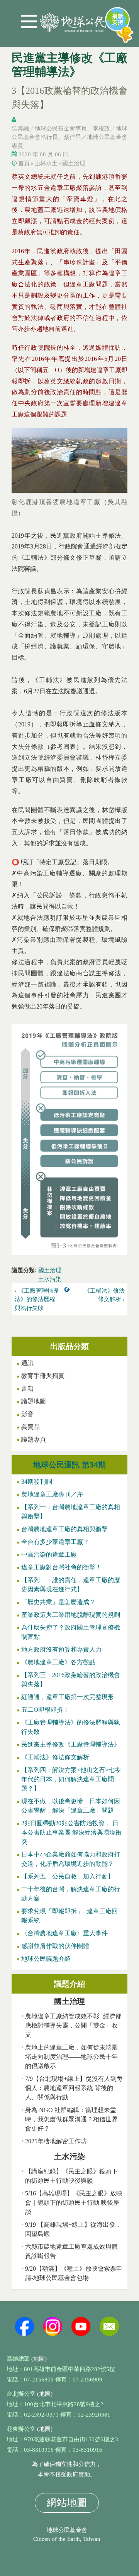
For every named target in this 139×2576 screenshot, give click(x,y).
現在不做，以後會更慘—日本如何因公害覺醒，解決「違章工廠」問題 (71, 1806)
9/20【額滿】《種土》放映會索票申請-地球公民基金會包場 (74, 2273)
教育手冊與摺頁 (43, 1376)
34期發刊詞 (37, 1482)
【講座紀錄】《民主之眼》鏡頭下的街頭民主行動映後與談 (71, 2176)
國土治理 (74, 163)
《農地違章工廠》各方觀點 (58, 1662)
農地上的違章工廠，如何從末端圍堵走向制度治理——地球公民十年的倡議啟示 (71, 2057)
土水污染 (50, 1279)
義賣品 (31, 1427)
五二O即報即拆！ (45, 1710)
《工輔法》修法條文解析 (55, 1757)
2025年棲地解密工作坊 (56, 2141)
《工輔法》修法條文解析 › (104, 1295)
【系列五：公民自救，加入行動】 (68, 1876)
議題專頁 (34, 1439)
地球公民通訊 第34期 (69, 1465)
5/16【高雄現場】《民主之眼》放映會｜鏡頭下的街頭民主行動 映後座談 (74, 2203)
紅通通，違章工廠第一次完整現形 (68, 1697)
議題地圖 (34, 1401)
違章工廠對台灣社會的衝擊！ (61, 1567)
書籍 (27, 1389)
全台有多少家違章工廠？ (55, 1542)
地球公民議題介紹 (46, 1959)
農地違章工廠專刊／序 (52, 1494)
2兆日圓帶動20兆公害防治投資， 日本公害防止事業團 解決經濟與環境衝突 (71, 1832)
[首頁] (73, 19)
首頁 (24, 163)
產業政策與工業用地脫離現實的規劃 (71, 1615)
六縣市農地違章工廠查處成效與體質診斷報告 (71, 2251)
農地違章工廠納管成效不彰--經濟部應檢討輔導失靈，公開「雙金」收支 (73, 2025)
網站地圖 (67, 2503)
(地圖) (39, 2359)
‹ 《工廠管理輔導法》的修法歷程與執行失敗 (37, 1299)
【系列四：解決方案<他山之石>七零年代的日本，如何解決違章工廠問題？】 (71, 1779)
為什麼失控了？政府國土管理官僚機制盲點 (71, 1632)
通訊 (27, 1363)
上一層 (69, 1291)
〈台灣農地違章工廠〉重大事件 (64, 1933)
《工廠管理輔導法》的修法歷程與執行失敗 (71, 1727)
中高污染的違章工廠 (49, 1555)
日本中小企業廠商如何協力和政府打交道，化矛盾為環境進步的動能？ (71, 1859)
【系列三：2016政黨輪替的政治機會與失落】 (71, 1680)
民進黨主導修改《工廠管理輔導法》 (71, 1744)
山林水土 (46, 163)
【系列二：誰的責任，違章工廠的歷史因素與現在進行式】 (71, 1585)
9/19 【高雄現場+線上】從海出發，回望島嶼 (73, 2229)
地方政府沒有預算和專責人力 (61, 1649)
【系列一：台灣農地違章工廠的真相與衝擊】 (71, 1512)
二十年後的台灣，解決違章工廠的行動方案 (71, 1894)
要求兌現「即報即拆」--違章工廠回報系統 (69, 1916)
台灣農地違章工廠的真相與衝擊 (64, 1529)
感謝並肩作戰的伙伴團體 (55, 1946)
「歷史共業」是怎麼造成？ (58, 1602)
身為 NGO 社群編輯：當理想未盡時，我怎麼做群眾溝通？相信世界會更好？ (71, 2119)
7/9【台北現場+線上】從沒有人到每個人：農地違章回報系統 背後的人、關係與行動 (74, 2088)
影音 (27, 1414)
